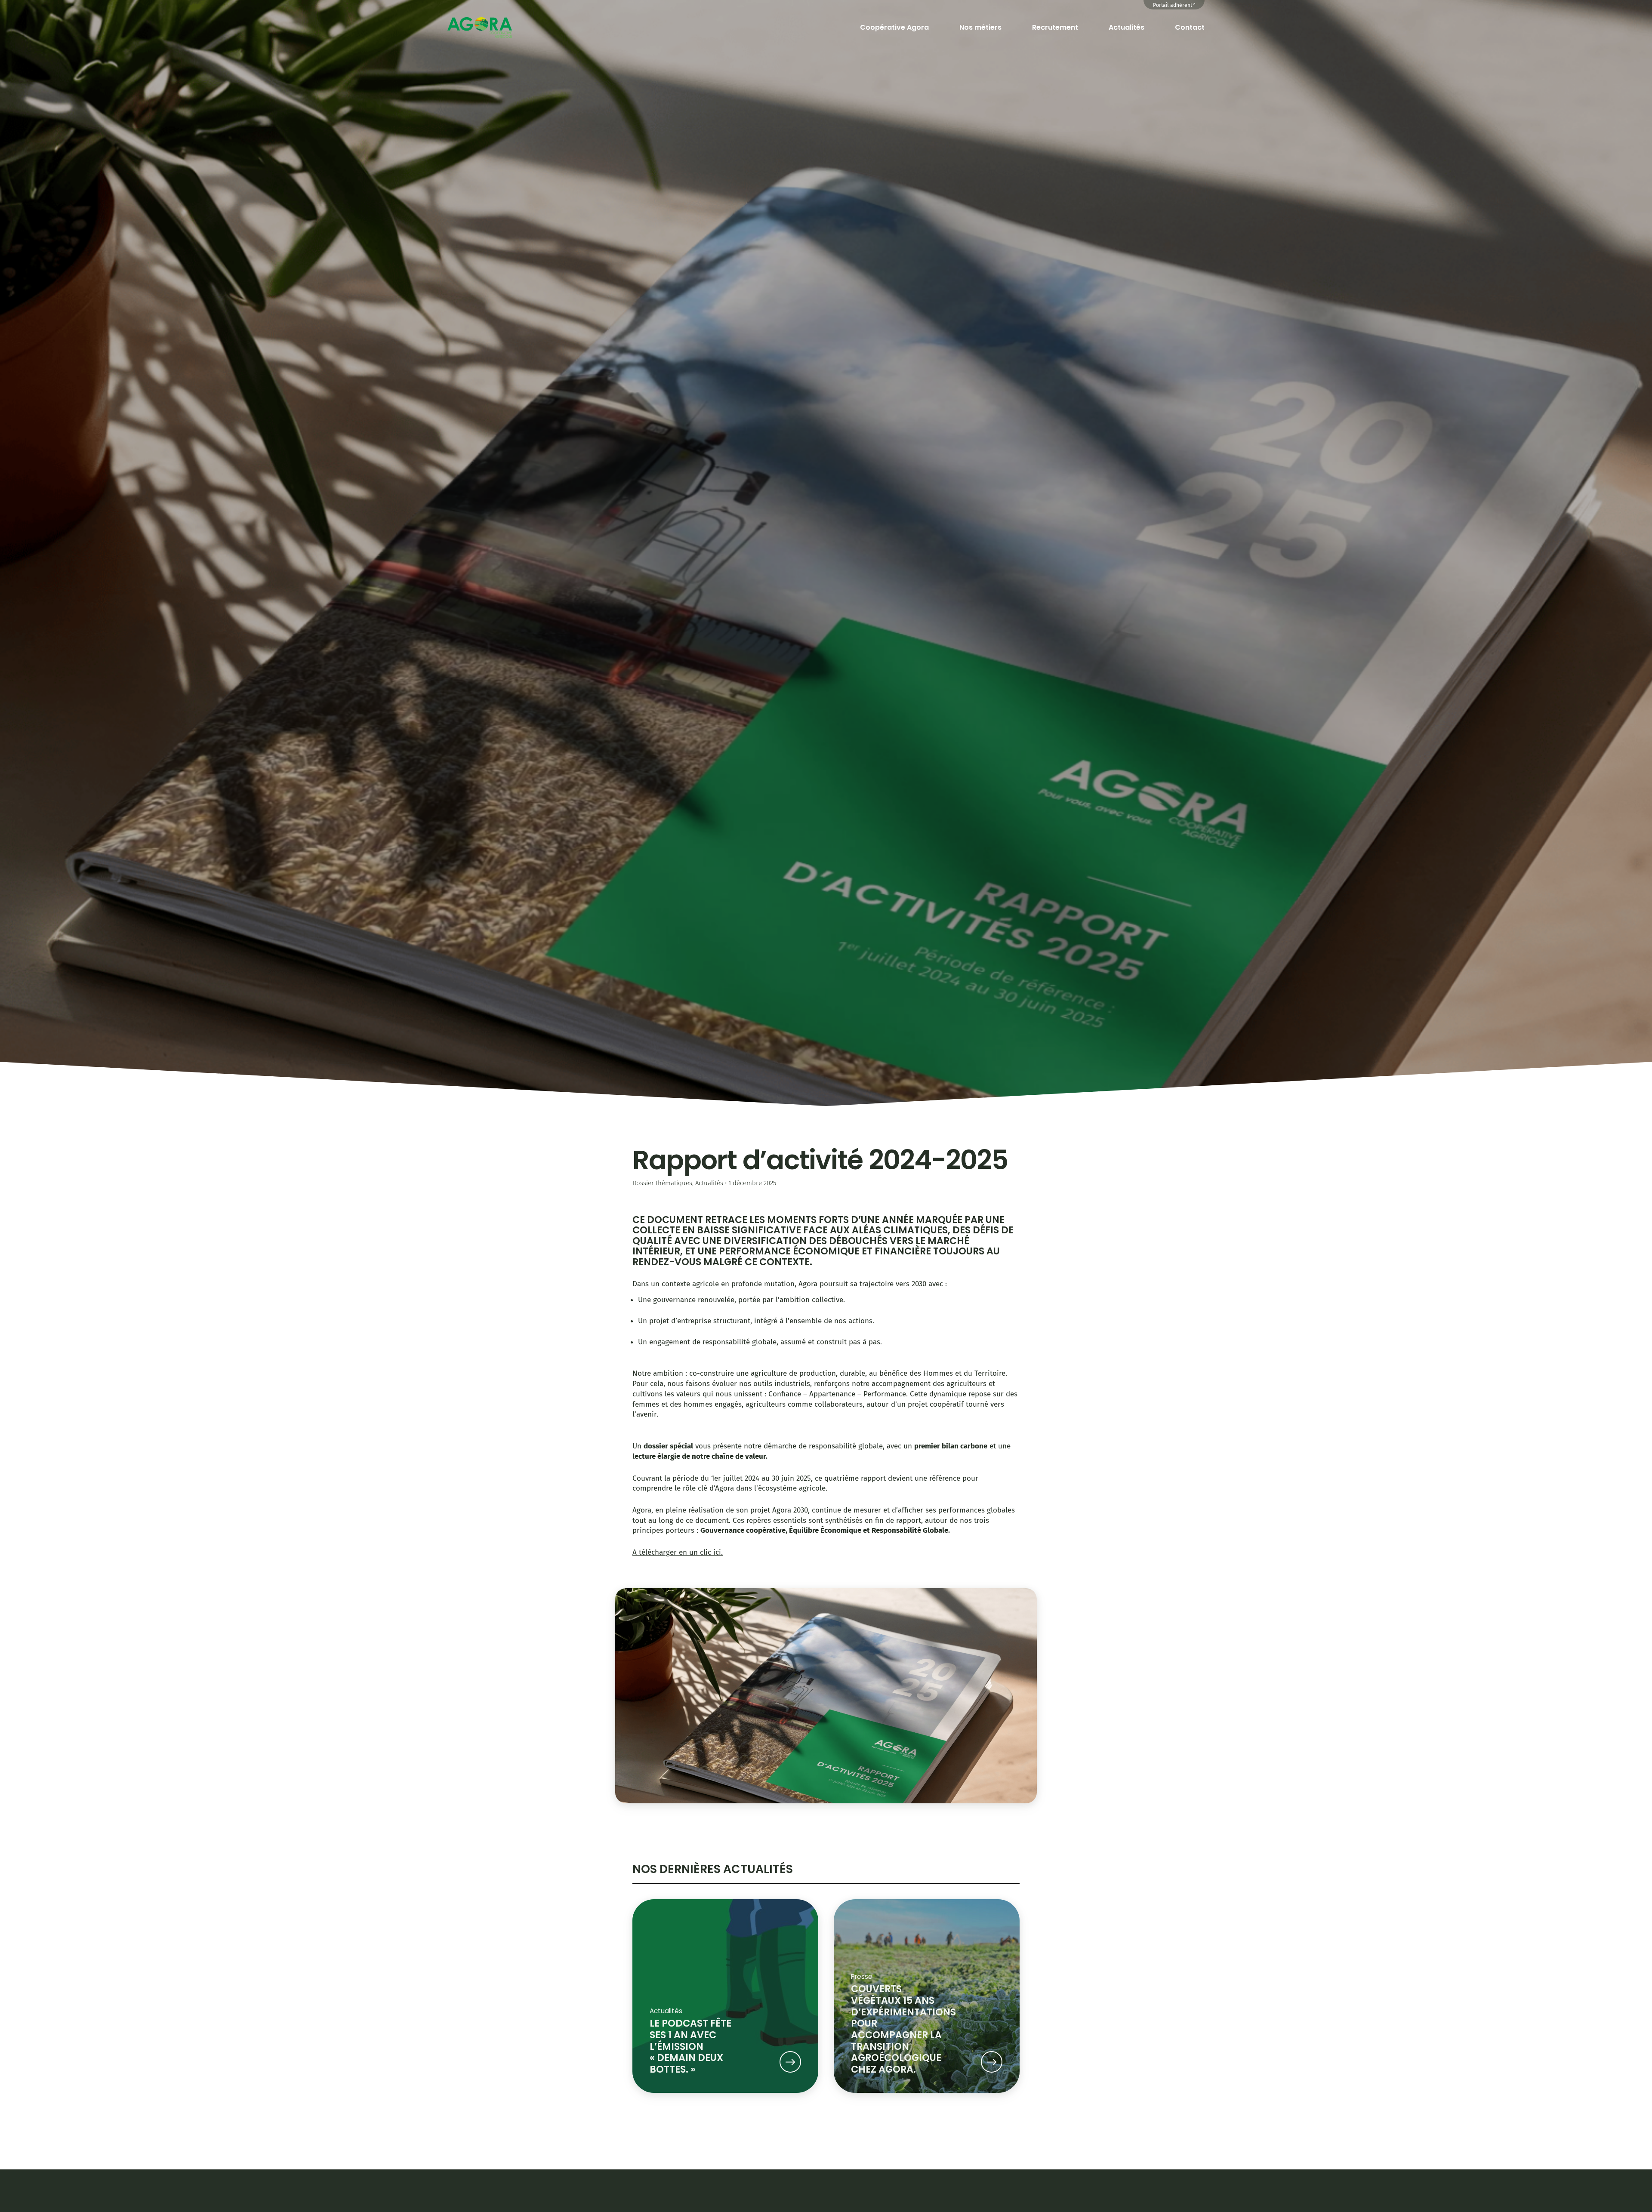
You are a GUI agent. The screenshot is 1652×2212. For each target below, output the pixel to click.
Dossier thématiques (662, 1183)
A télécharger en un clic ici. (678, 1552)
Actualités (1127, 27)
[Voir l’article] (790, 2063)
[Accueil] (480, 27)
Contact (1190, 27)
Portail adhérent (1173, 5)
